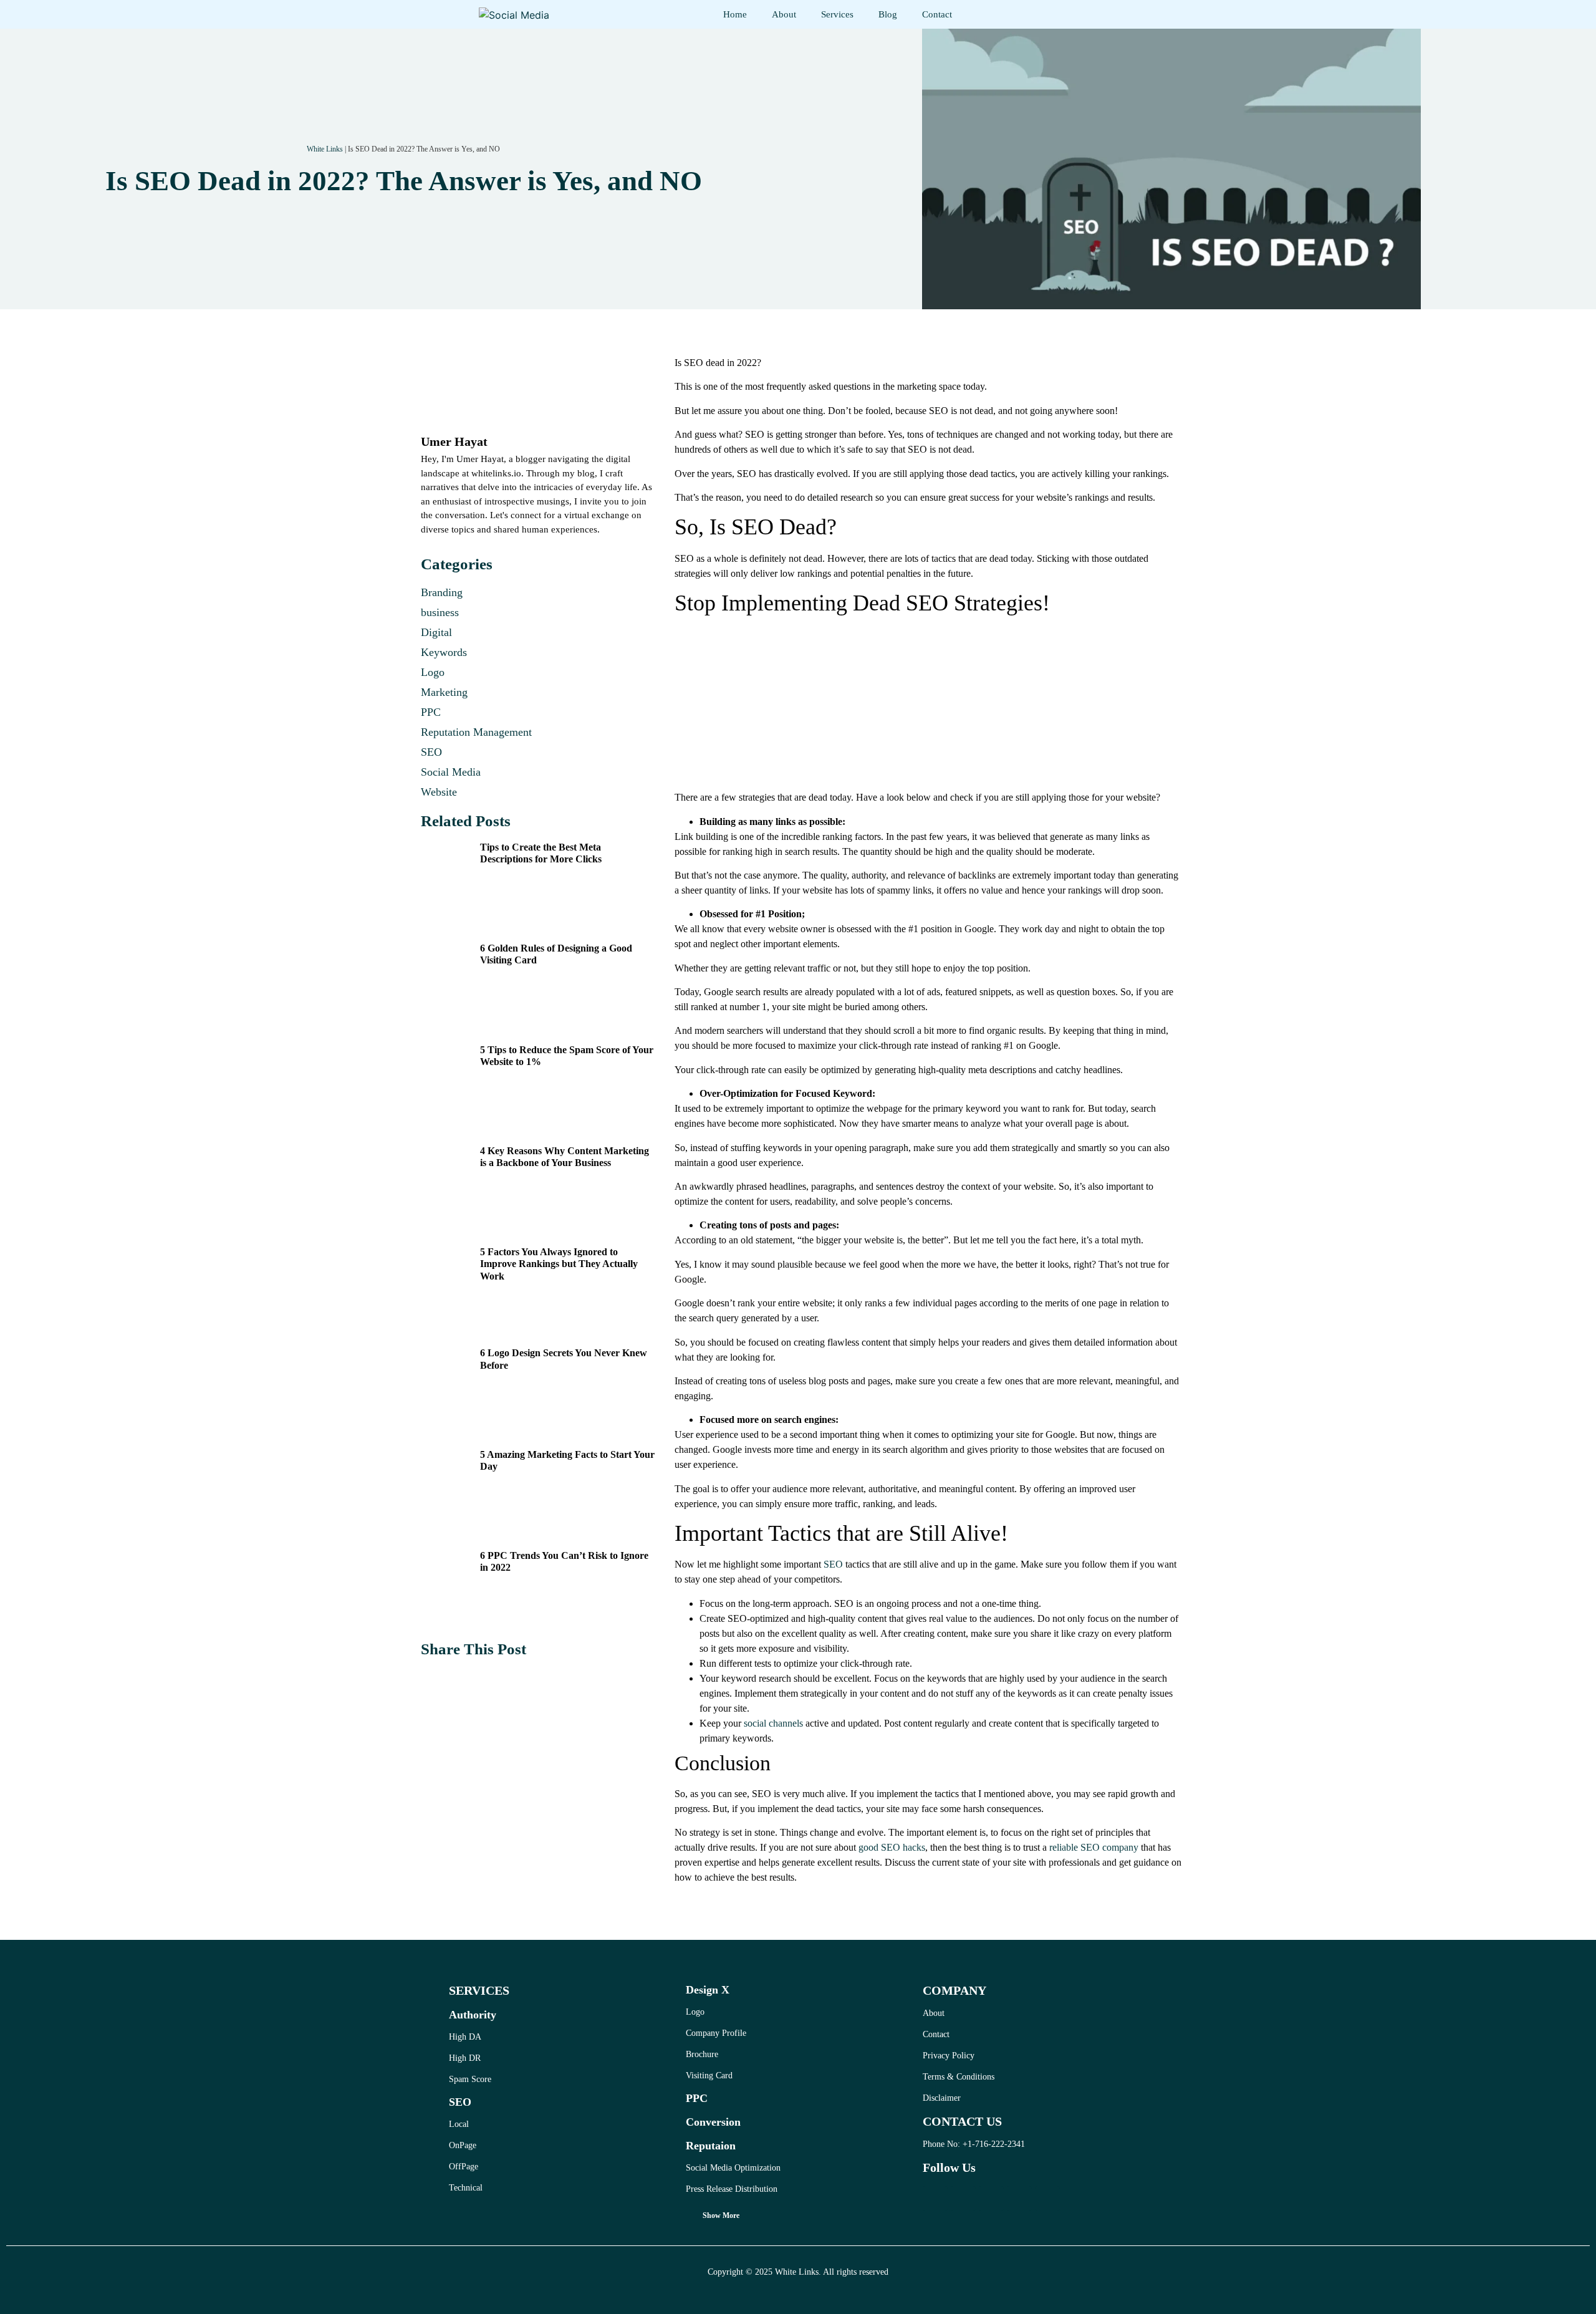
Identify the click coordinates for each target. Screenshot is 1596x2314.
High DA (465, 2037)
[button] (435, 1679)
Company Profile (716, 2033)
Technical (466, 2188)
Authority (473, 2015)
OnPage (463, 2145)
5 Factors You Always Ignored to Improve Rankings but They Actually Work (559, 1264)
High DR (465, 2058)
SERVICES (479, 1990)
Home (735, 14)
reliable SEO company (1094, 1847)
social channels (773, 1723)
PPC (697, 2098)
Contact (937, 14)
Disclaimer (942, 2098)
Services (837, 14)
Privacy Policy (949, 2056)
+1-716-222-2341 (994, 2144)
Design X (708, 1990)
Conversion (713, 2122)
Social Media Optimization (733, 2168)
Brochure (702, 2054)
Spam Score (470, 2079)
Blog (888, 14)
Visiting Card (709, 2075)
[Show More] (690, 2218)
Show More (721, 2215)
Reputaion (711, 2146)
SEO (833, 1564)
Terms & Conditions (959, 2077)
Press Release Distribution (732, 2189)
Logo (695, 2012)
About (784, 14)
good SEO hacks (892, 1847)
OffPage (464, 2167)
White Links (325, 149)
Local (459, 2124)
